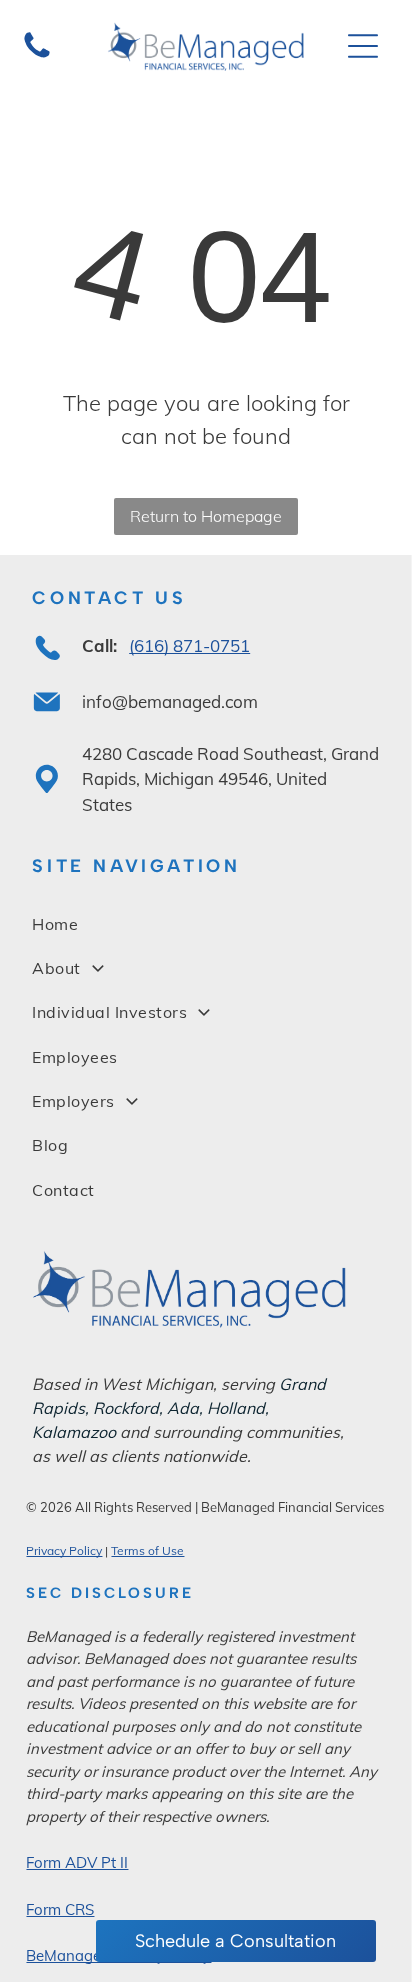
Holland (236, 1408)
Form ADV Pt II (77, 1862)
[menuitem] (205, 923)
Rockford (126, 1408)
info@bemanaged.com (170, 701)
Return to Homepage (206, 516)
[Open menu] (363, 46)
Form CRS (60, 1909)
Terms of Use (147, 1550)
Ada (183, 1408)
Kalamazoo (74, 1432)
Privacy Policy (64, 1550)
